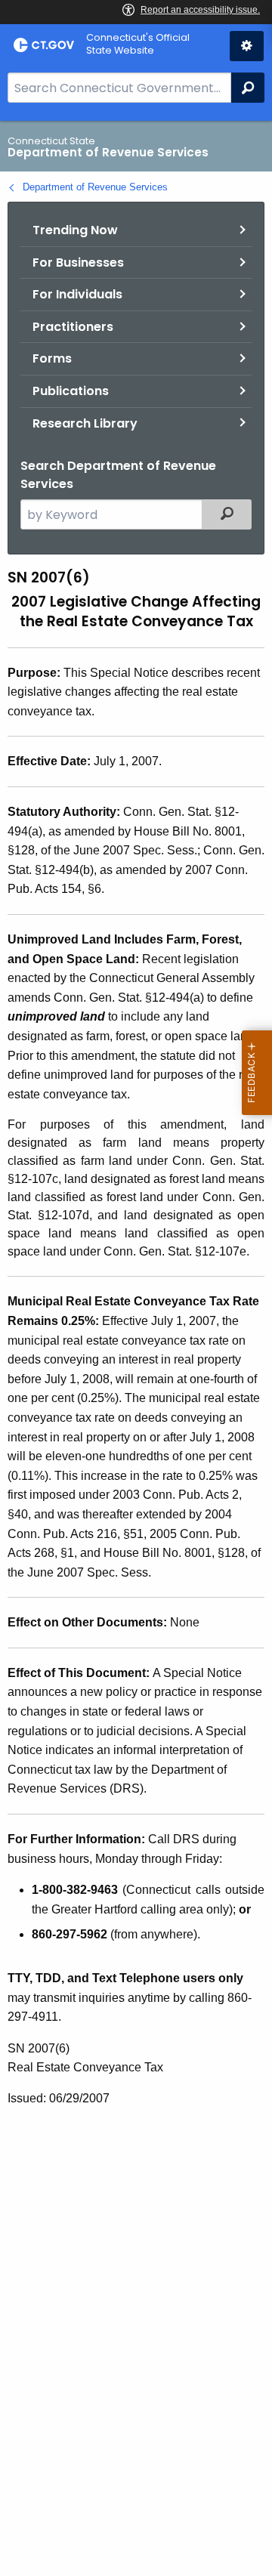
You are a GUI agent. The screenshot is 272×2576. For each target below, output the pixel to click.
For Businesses (78, 263)
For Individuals (77, 294)
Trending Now (75, 230)
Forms (52, 358)
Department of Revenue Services (95, 187)
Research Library (85, 423)
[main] (136, 1348)
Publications (71, 391)
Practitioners (73, 327)
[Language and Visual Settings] (247, 46)
